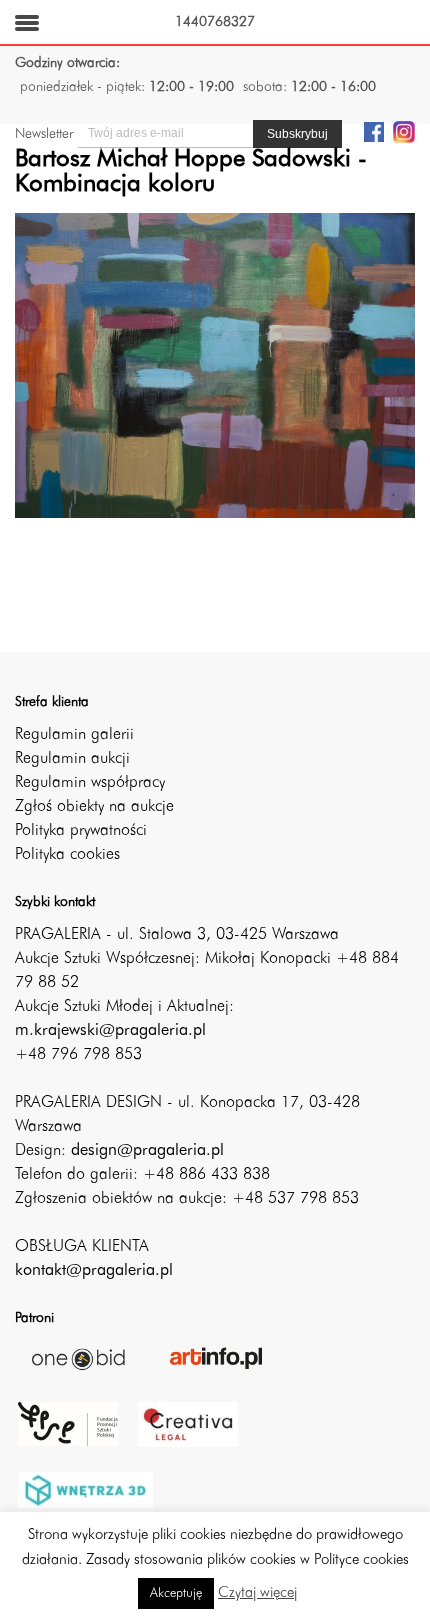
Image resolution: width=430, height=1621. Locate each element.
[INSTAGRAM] (404, 131)
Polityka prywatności (81, 831)
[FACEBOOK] (374, 131)
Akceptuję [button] (176, 1593)
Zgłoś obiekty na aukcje (94, 807)
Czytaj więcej (257, 1593)
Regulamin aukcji (72, 759)
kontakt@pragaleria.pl (94, 1271)
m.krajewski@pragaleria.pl (110, 1031)
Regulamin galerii (74, 735)
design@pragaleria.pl (147, 1151)
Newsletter (44, 134)
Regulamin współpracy (90, 783)
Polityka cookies (67, 855)
